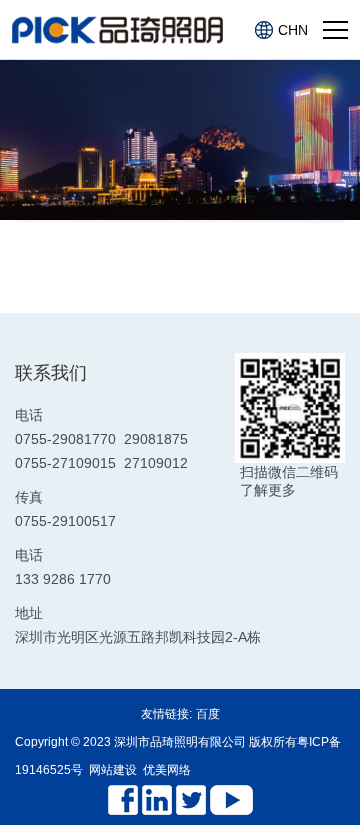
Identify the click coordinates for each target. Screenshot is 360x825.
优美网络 (167, 770)
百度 (208, 714)
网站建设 (113, 770)
